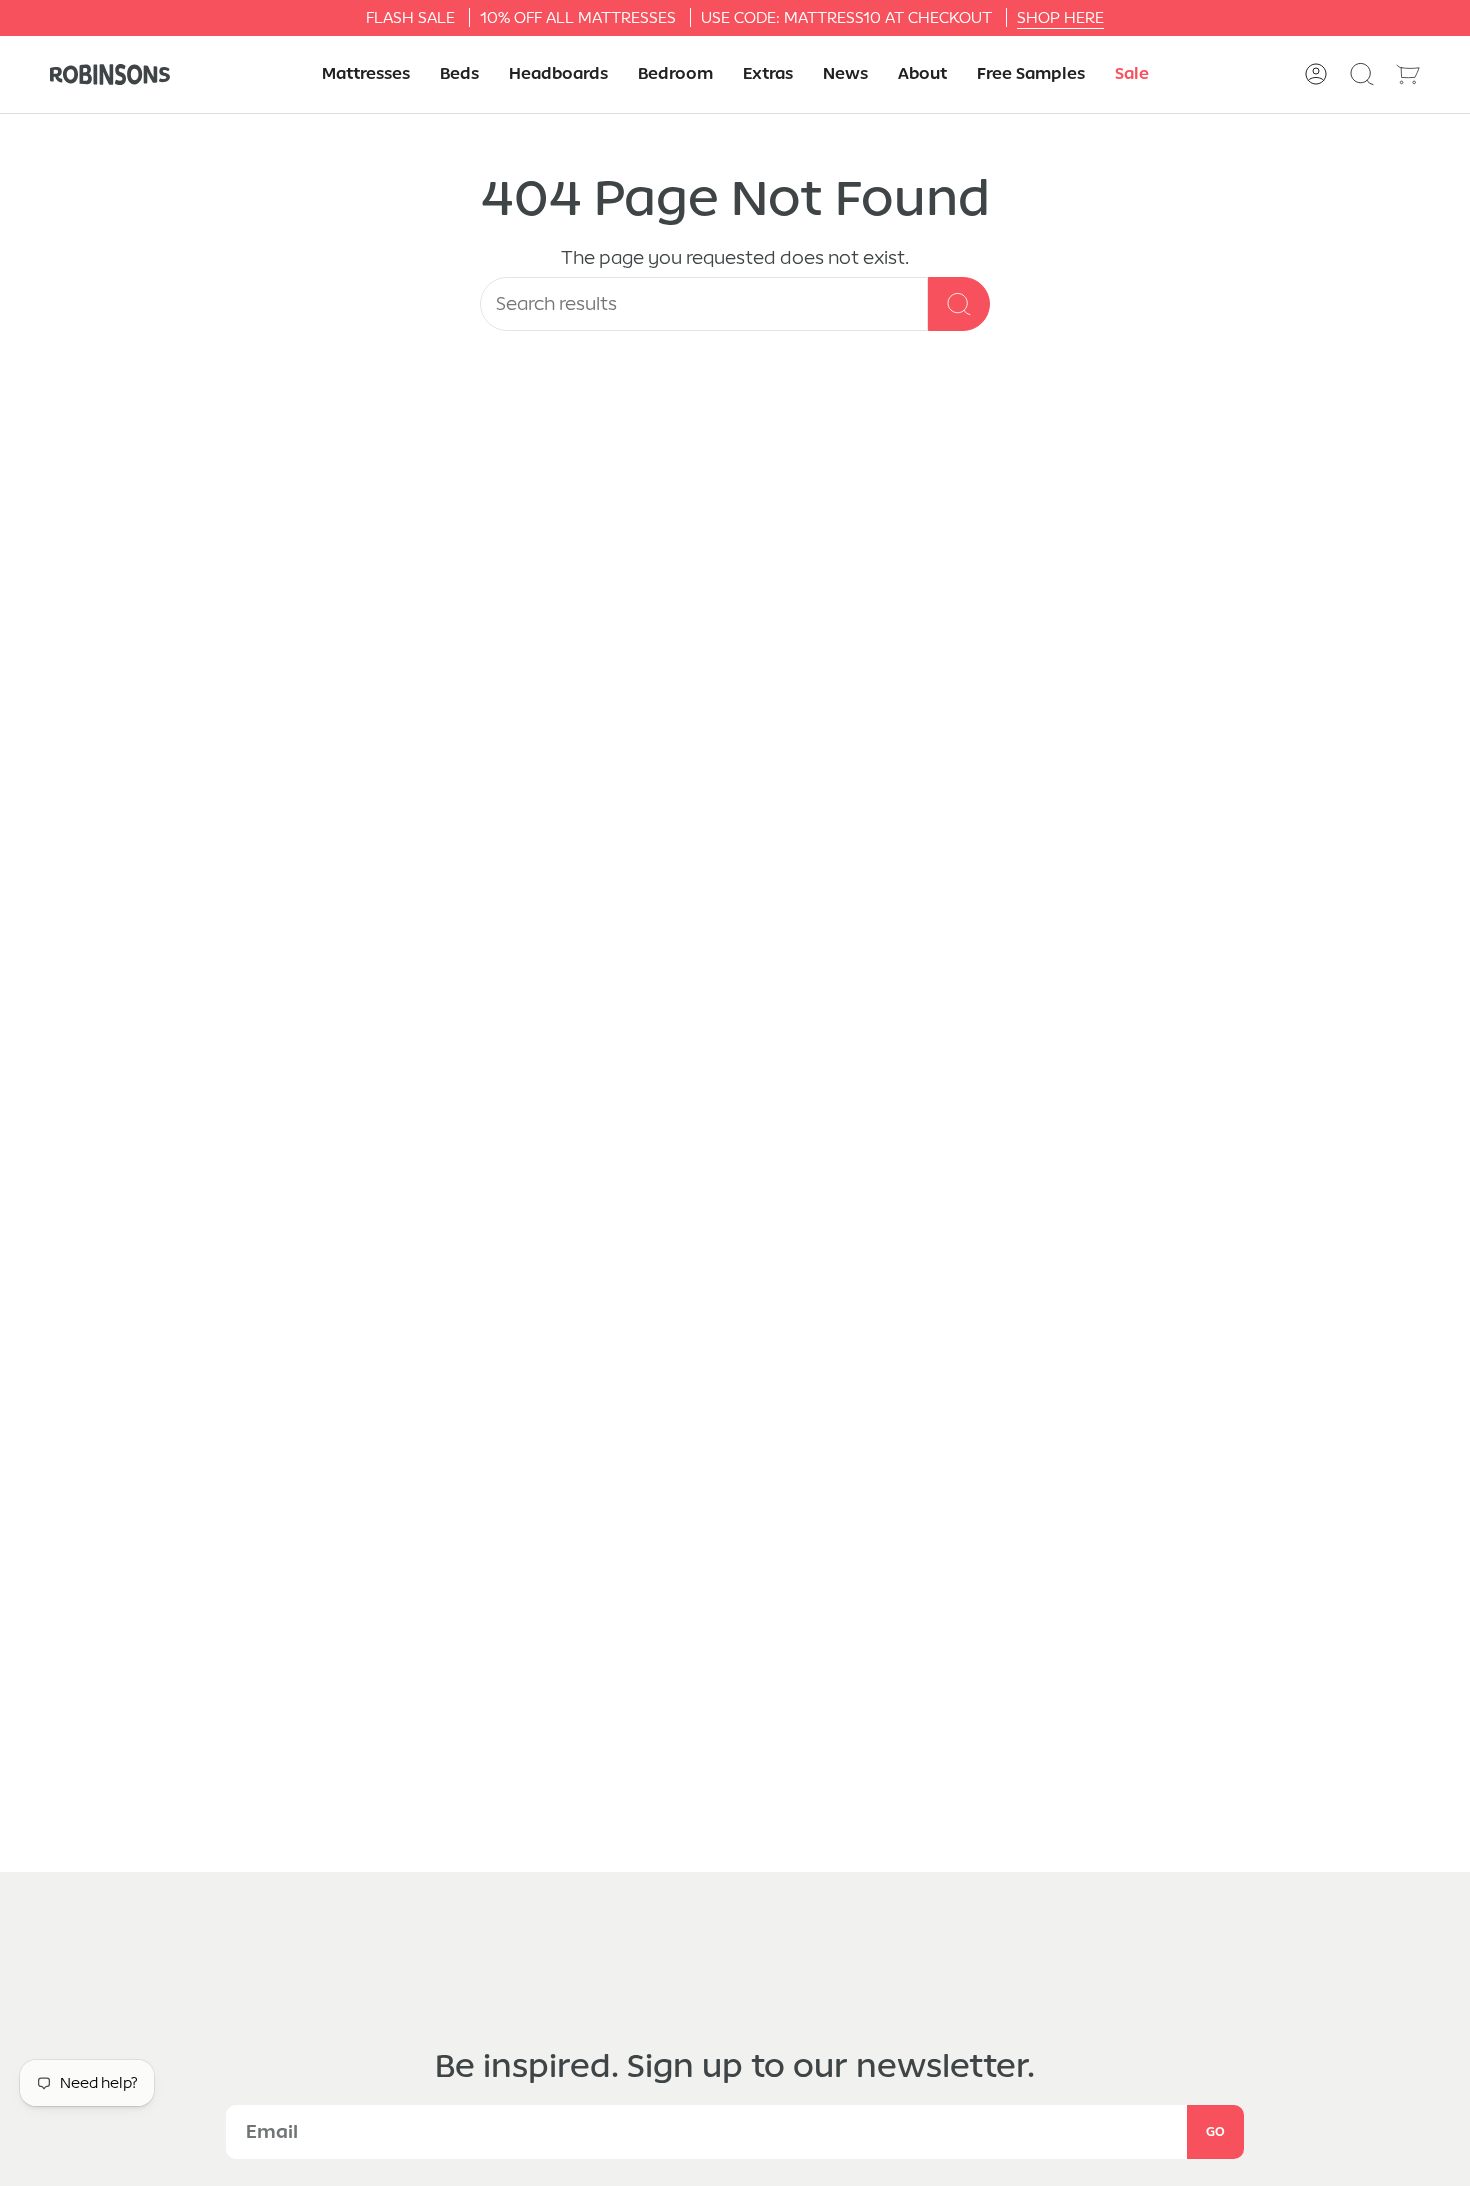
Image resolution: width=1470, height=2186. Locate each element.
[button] (366, 74)
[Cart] (1408, 74)
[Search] (959, 304)
